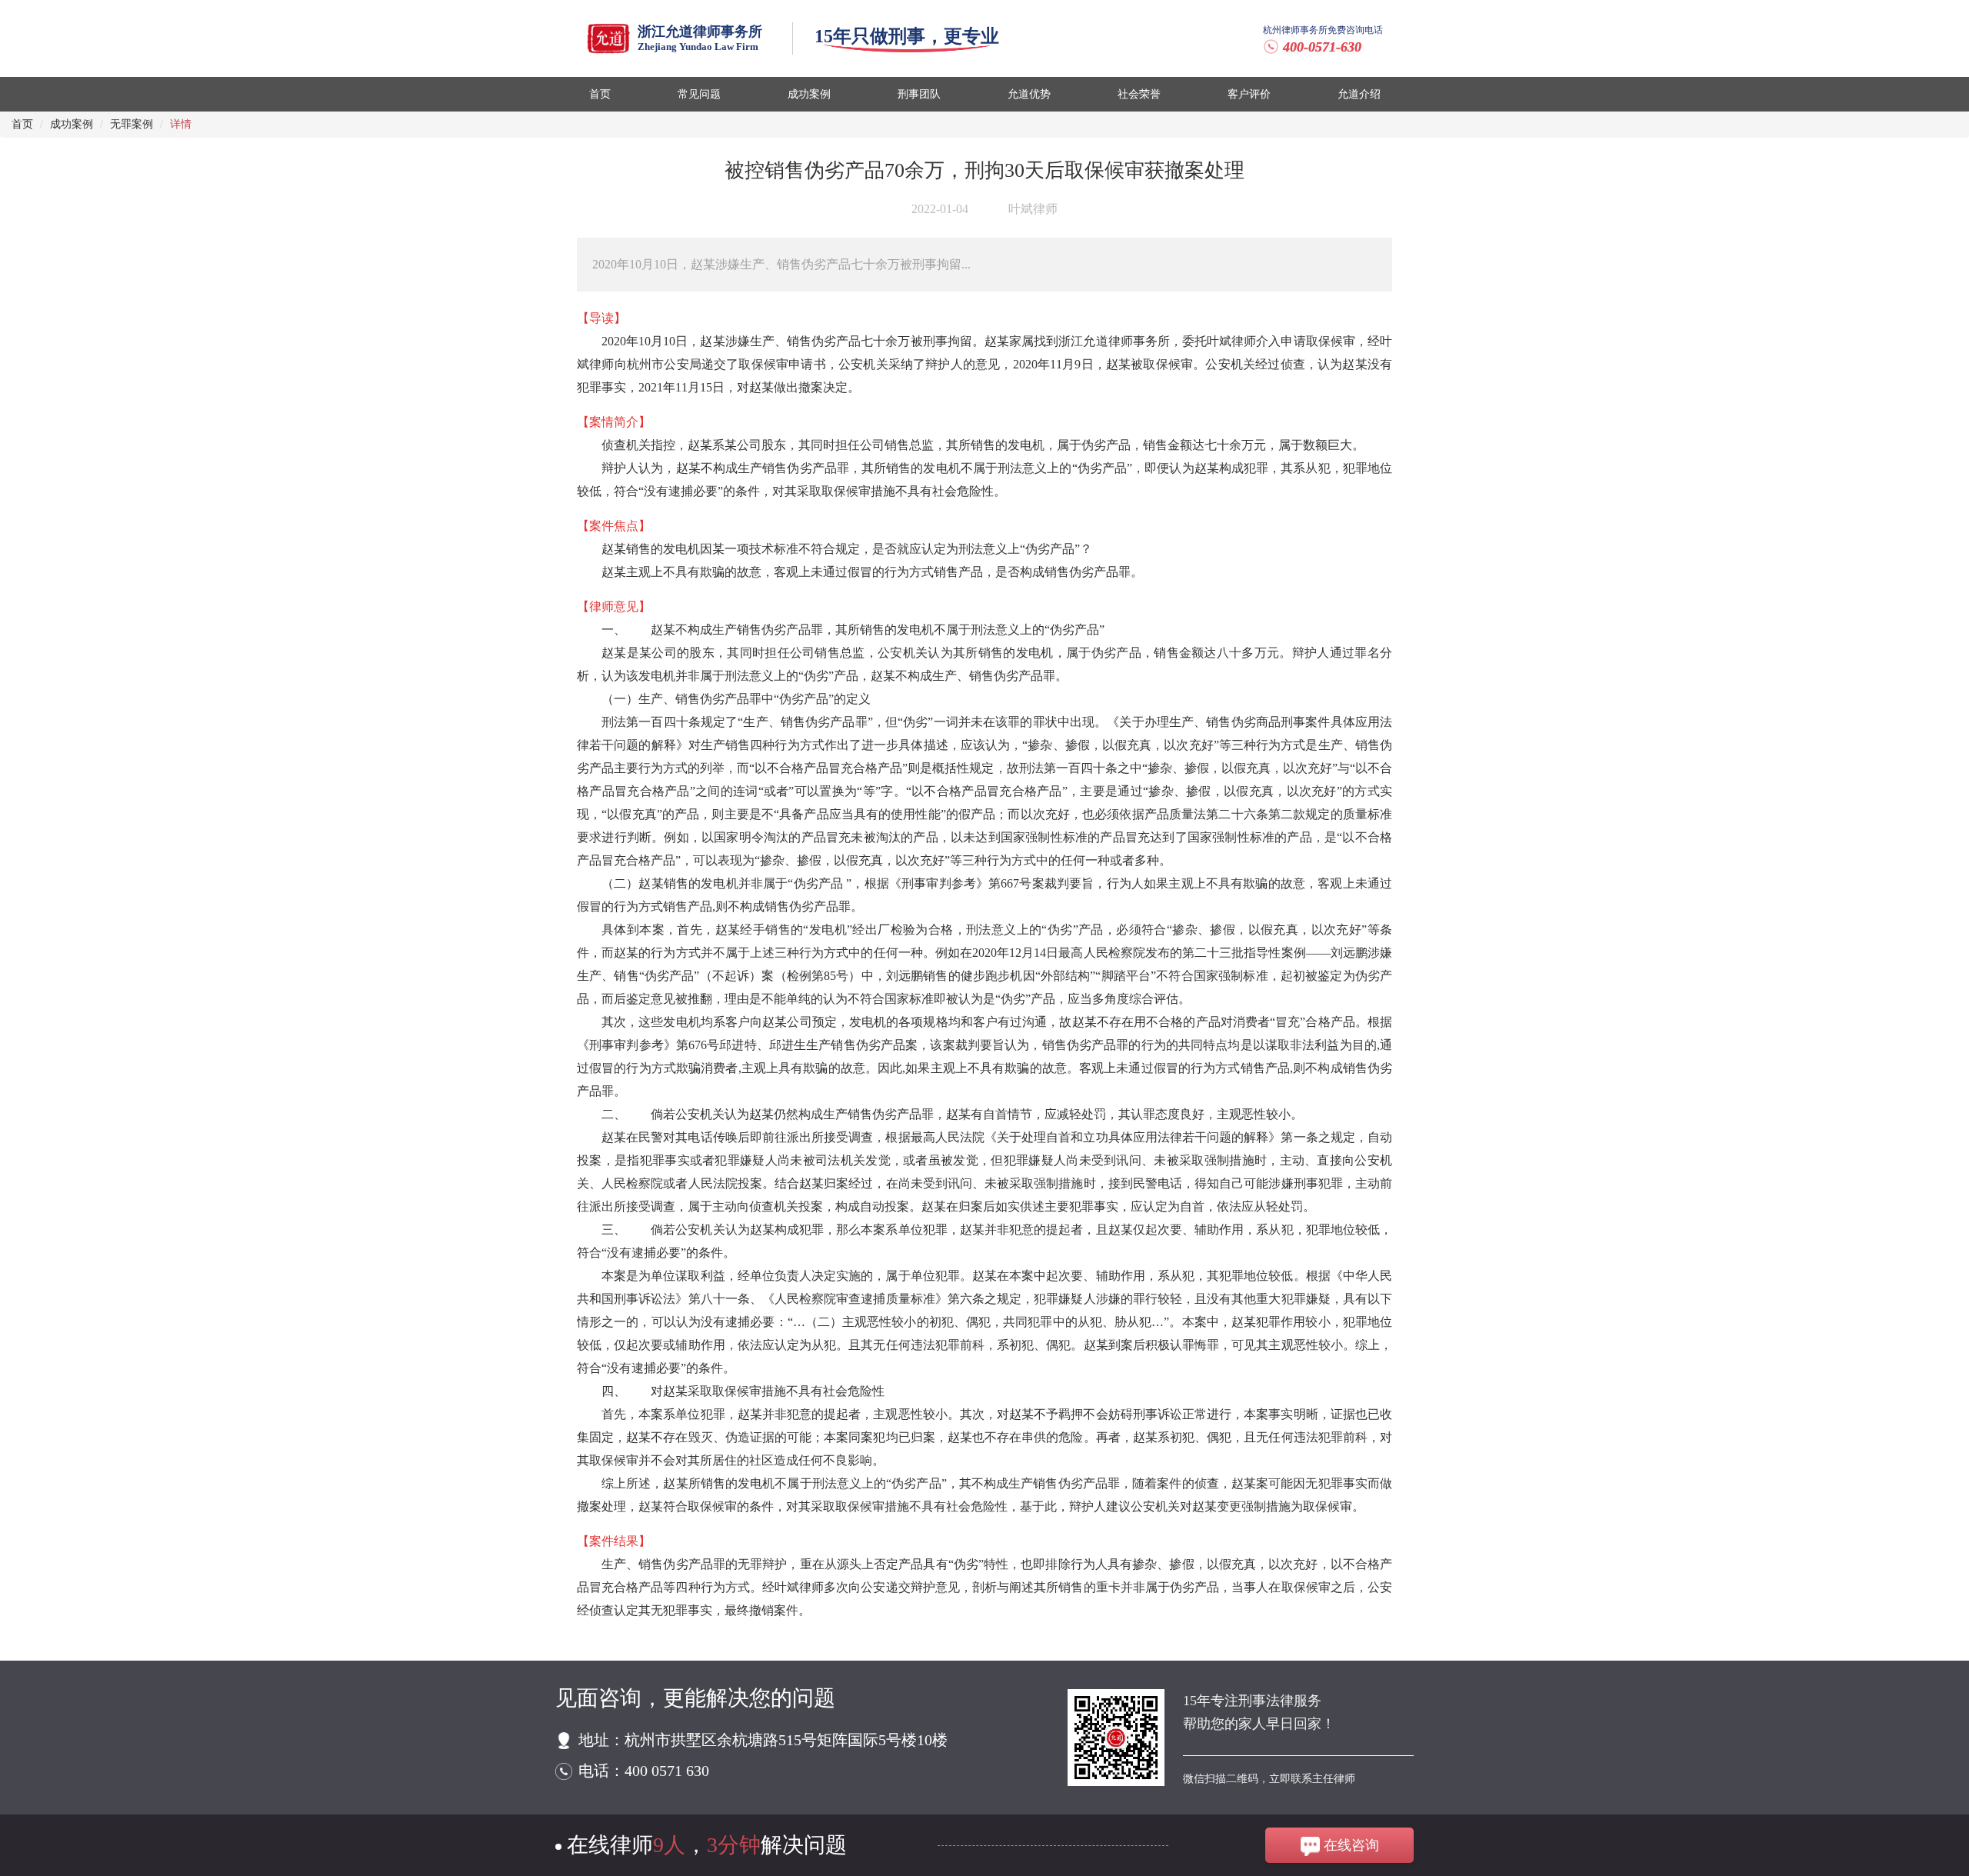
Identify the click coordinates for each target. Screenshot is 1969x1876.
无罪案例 (132, 124)
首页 (22, 124)
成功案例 (72, 124)
